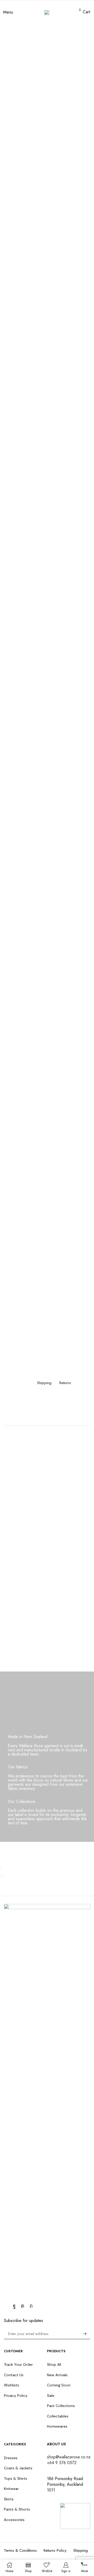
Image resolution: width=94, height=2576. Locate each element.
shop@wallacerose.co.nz (69, 2457)
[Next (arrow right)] (3, 1875)
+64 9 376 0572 (62, 2463)
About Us (56, 2444)
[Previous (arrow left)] (1, 1875)
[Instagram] (23, 2306)
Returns (65, 1383)
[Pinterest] (31, 2306)
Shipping (44, 1383)
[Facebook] (14, 2306)
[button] (8, 12)
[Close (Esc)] (1, 1868)
